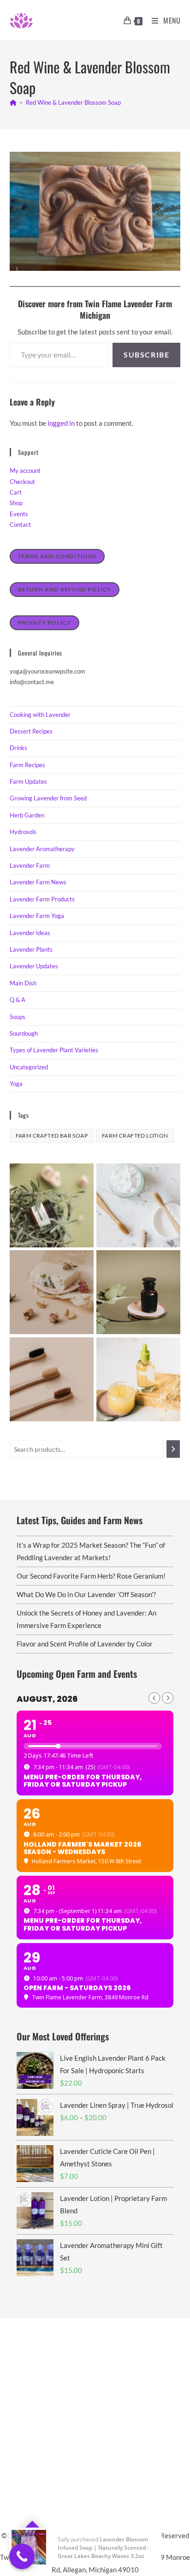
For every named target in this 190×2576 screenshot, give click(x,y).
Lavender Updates (34, 966)
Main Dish (23, 983)
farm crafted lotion (135, 1136)
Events (19, 514)
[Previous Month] (154, 1698)
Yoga (16, 1084)
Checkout (22, 482)
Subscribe (146, 355)
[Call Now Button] (22, 2556)
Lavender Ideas (30, 933)
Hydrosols (23, 832)
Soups (18, 1017)
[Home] (13, 102)
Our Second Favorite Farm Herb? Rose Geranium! (91, 1576)
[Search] (173, 1449)
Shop (16, 503)
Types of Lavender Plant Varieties (54, 1050)
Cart (16, 492)
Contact (20, 525)
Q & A (18, 1000)
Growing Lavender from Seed (48, 798)
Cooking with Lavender (40, 715)
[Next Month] (168, 1698)
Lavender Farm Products (42, 899)
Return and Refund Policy (65, 589)
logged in (61, 423)
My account (25, 471)
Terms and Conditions (57, 556)
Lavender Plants (31, 949)
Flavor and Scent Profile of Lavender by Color (85, 1644)
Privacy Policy (45, 623)
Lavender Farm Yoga (37, 916)
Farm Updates (28, 781)
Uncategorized (29, 1067)
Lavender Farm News (38, 882)
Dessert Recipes (31, 731)
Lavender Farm (30, 865)
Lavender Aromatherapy (42, 849)
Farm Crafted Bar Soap (52, 1136)
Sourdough (24, 1033)
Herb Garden (27, 815)
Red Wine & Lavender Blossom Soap (73, 102)
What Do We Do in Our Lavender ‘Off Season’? (86, 1594)
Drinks (18, 748)
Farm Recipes (27, 765)
